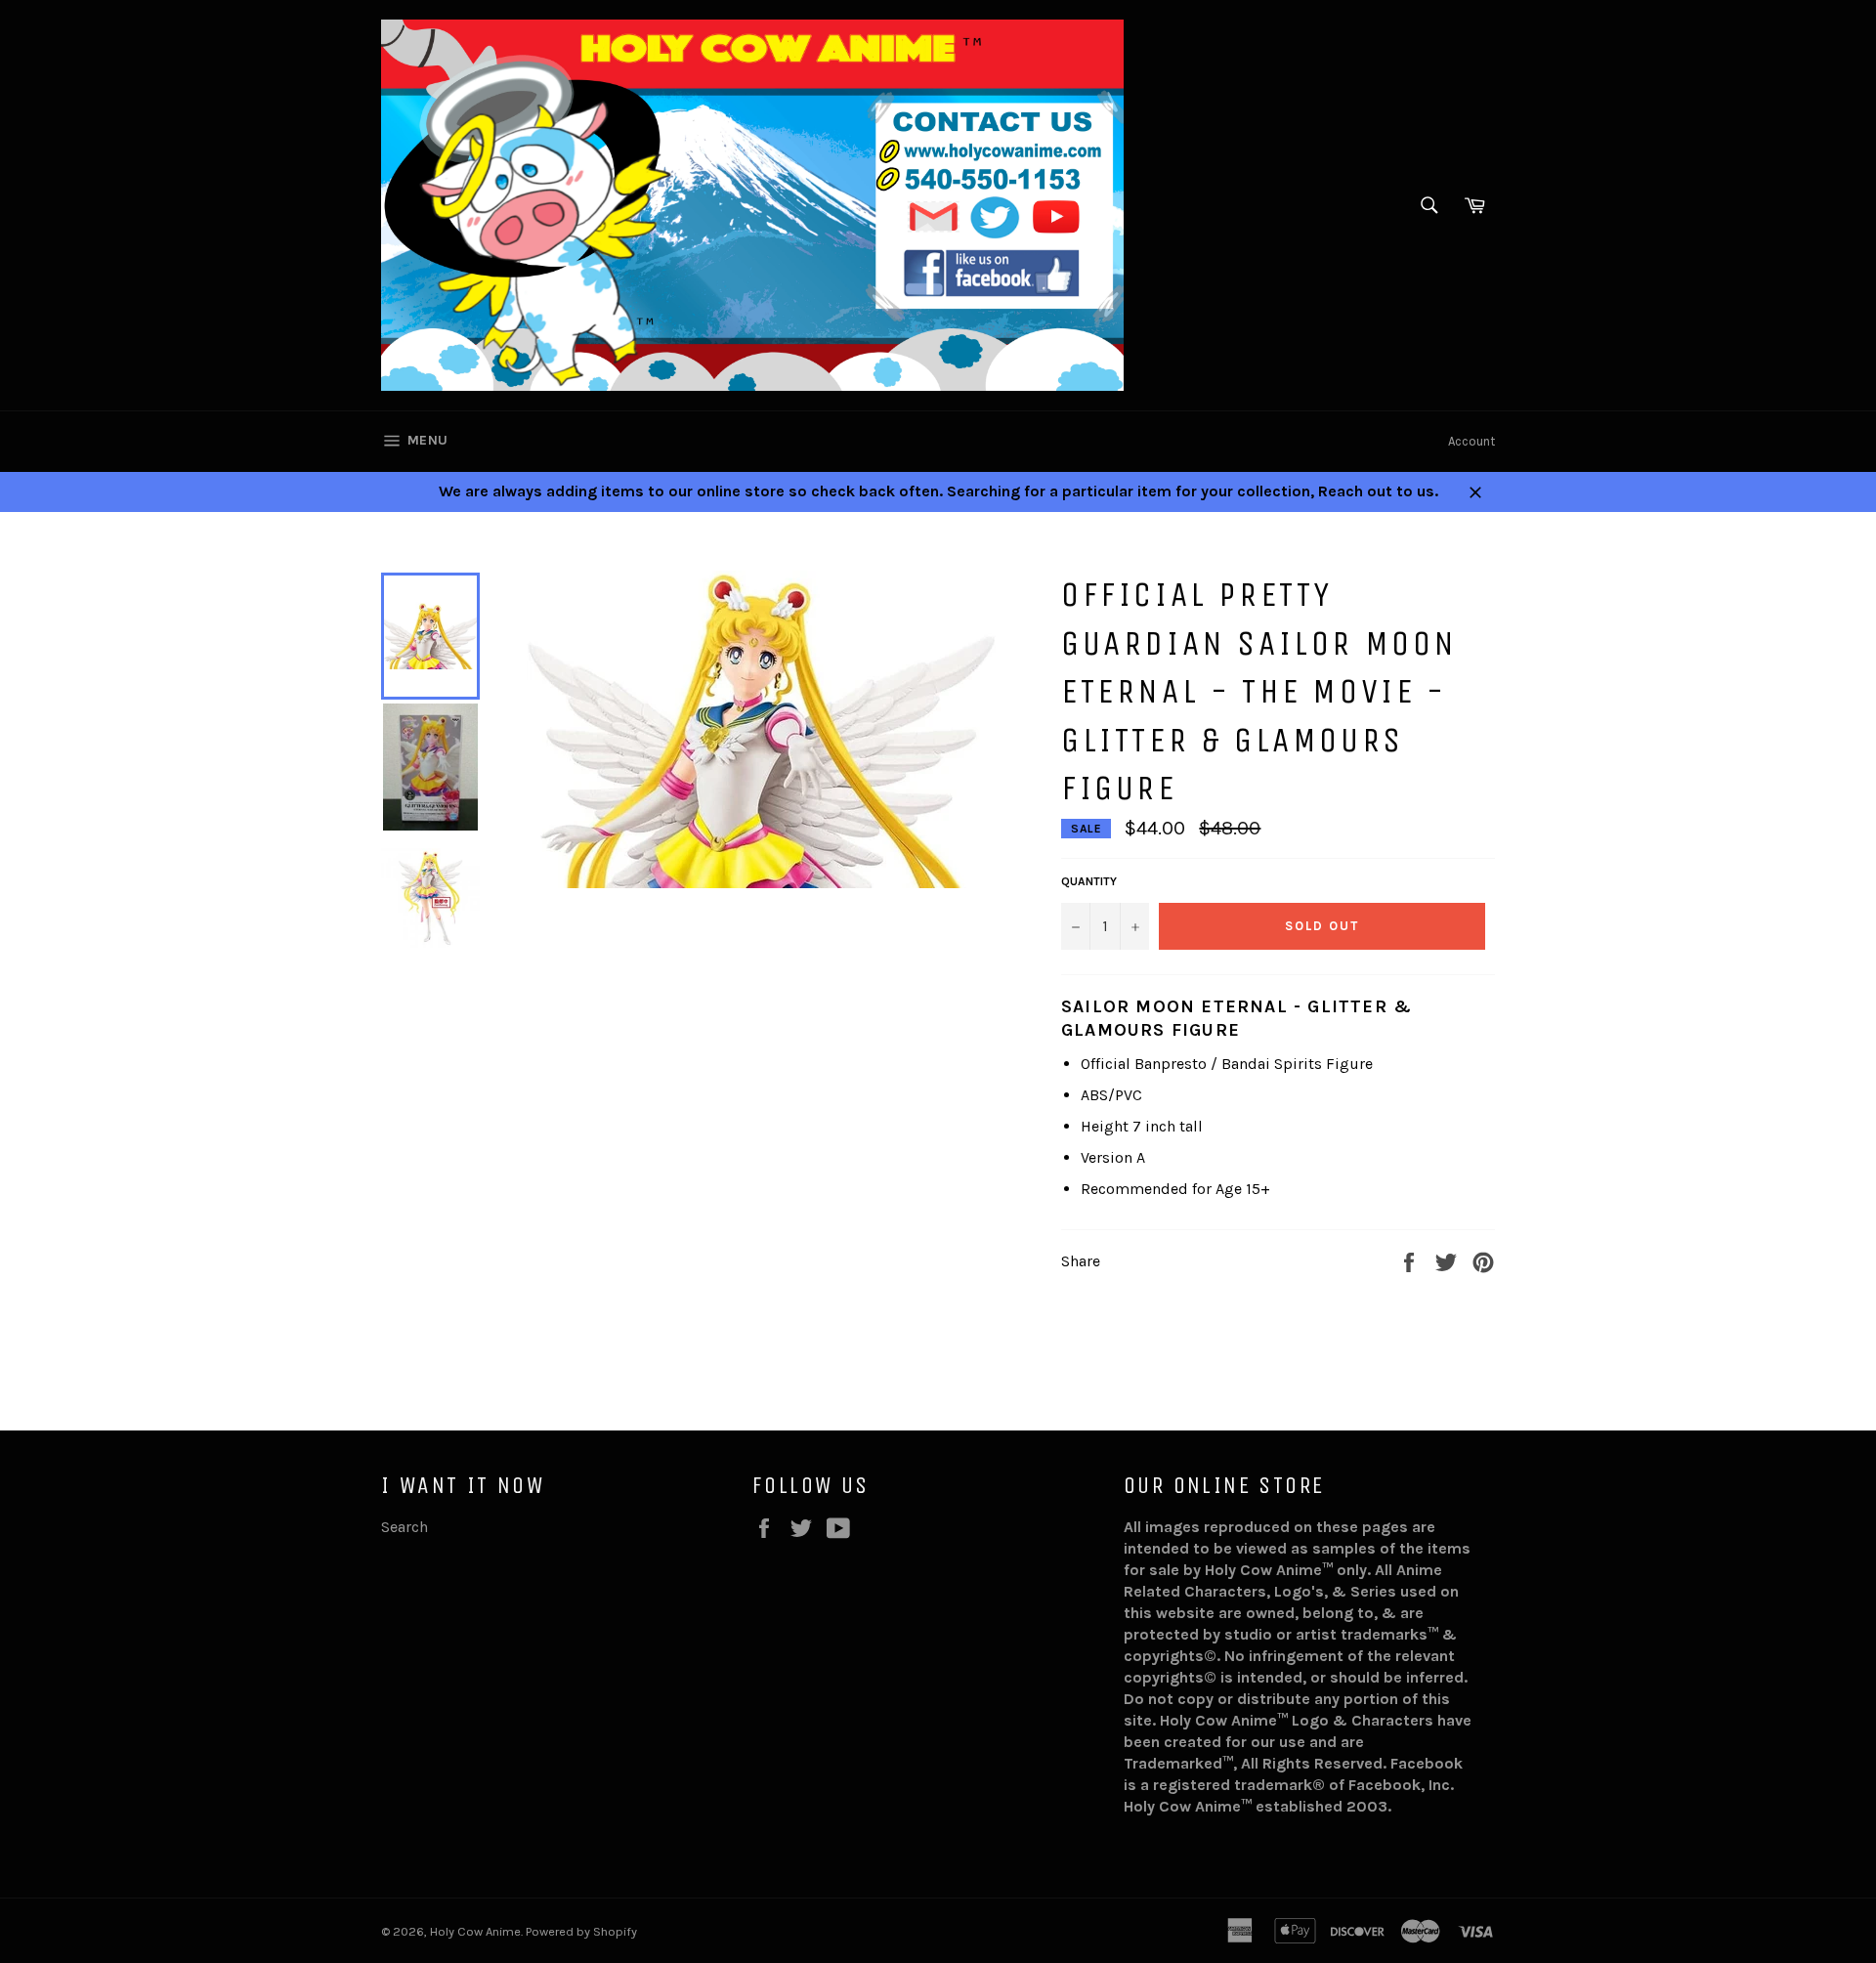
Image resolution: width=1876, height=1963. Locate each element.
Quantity (1089, 881)
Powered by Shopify (581, 1931)
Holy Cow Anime (475, 1931)
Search (405, 1527)
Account (1471, 441)
